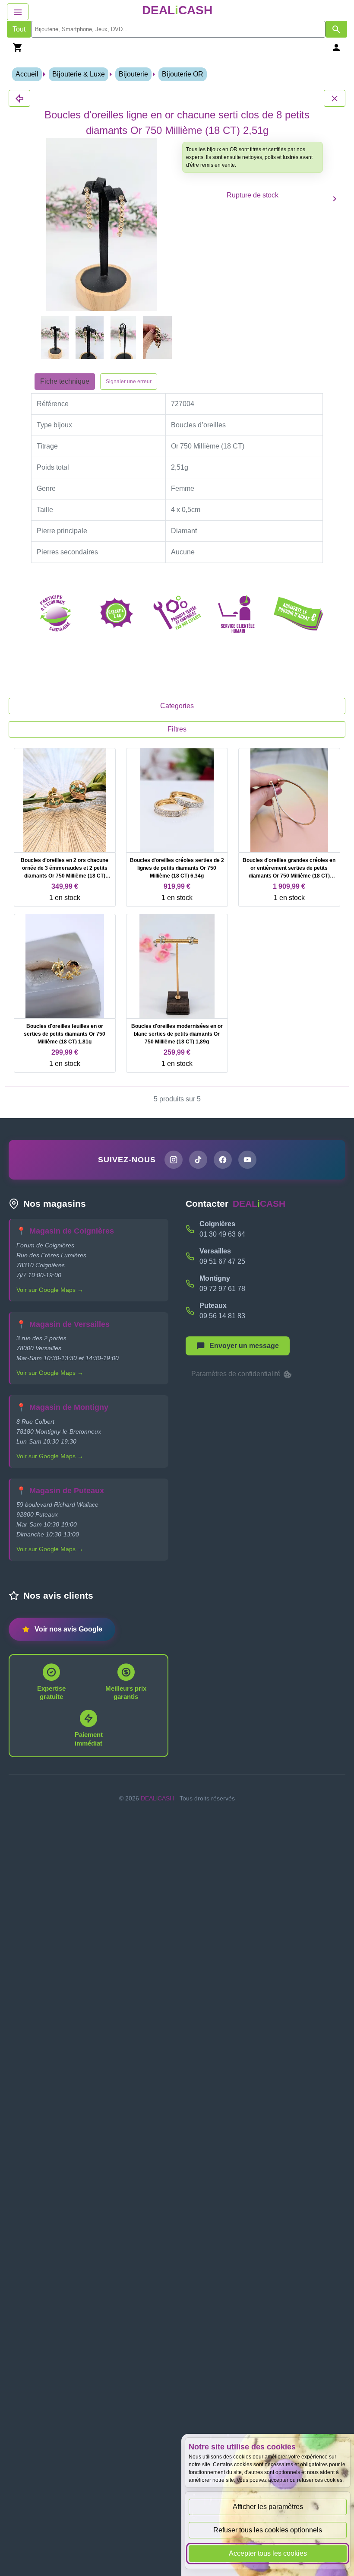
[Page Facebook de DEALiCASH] (223, 1160)
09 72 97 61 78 (222, 1289)
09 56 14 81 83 (222, 1316)
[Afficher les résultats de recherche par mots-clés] (336, 29)
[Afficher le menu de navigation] (18, 12)
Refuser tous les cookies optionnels (268, 2530)
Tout (19, 29)
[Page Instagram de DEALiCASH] (174, 1160)
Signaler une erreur (129, 382)
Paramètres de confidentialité (237, 1374)
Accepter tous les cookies (268, 2553)
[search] (178, 29)
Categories (177, 706)
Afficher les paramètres (268, 2507)
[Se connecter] (336, 47)
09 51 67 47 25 (222, 1261)
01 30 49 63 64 (222, 1234)
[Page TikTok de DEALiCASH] (198, 1160)
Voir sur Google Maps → (50, 1290)
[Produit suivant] (335, 199)
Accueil (27, 74)
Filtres (177, 729)
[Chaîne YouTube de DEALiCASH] (247, 1160)
